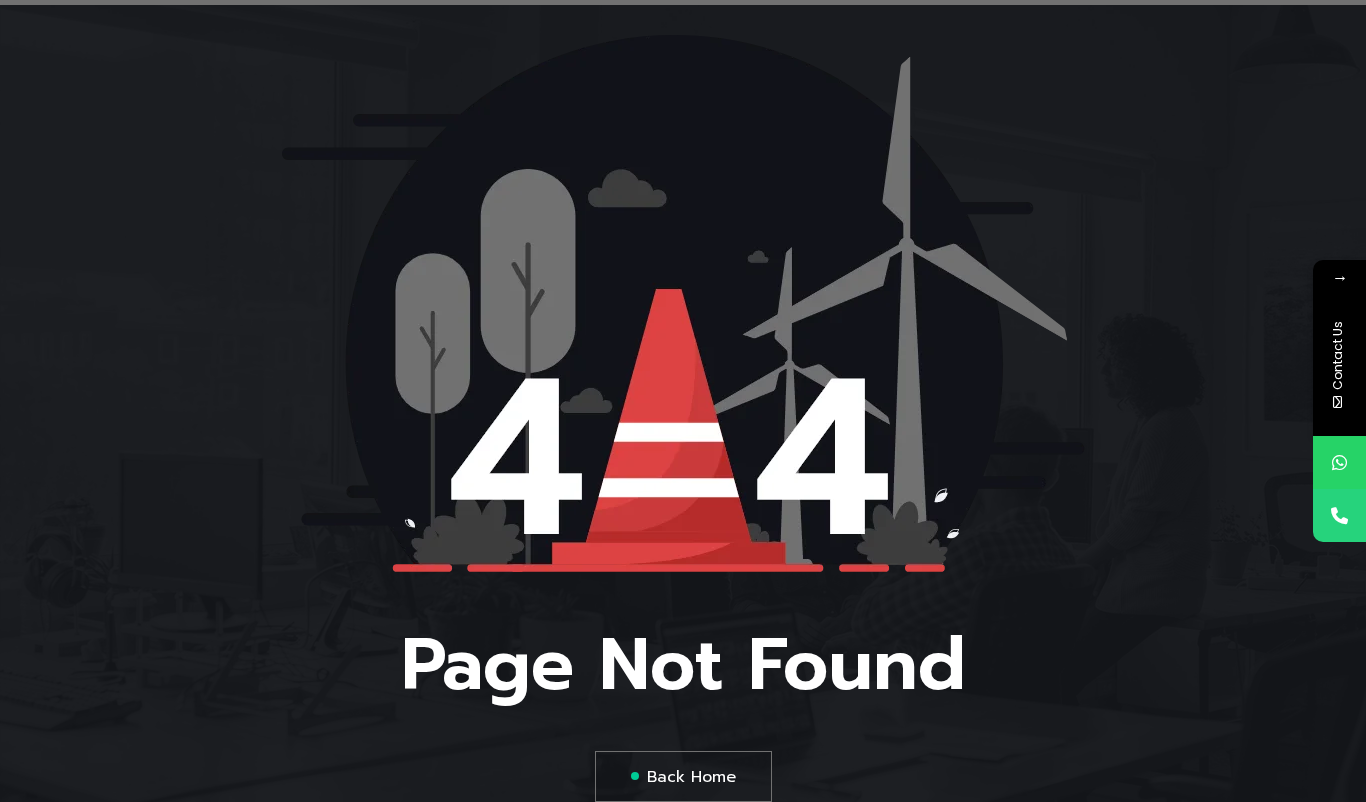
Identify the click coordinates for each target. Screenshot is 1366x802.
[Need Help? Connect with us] (1339, 462)
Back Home (691, 777)
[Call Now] (1339, 515)
